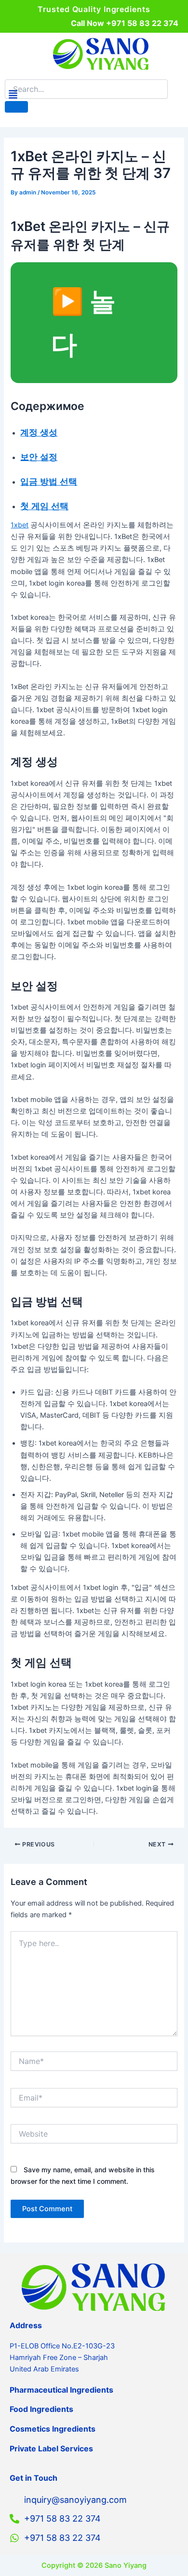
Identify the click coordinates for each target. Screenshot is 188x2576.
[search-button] (16, 107)
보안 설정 (39, 457)
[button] (13, 95)
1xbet (20, 525)
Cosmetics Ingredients (53, 2429)
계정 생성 (39, 432)
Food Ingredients (41, 2409)
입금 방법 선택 (49, 481)
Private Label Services (51, 2448)
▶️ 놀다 (83, 322)
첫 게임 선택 (44, 506)
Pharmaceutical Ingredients (61, 2390)
